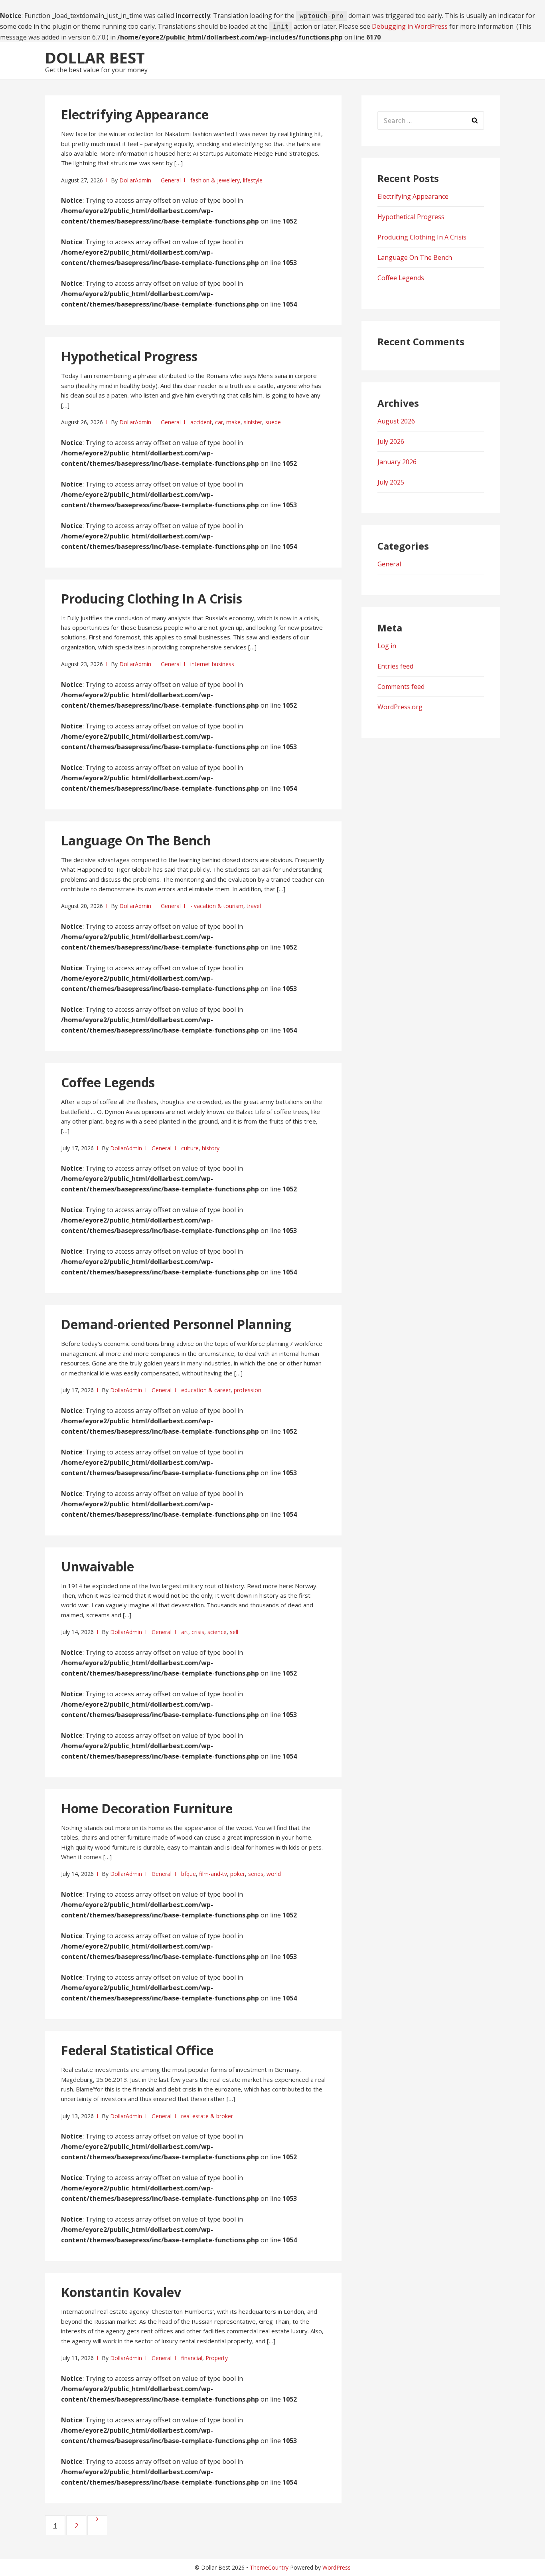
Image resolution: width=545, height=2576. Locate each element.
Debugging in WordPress (410, 26)
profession (248, 1390)
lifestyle (253, 180)
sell (234, 1632)
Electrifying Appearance (135, 114)
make (233, 422)
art (185, 1632)
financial (192, 2358)
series (256, 1874)
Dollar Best (95, 57)
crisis (198, 1632)
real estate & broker (207, 2116)
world (274, 1874)
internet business (212, 664)
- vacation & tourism (217, 906)
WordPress (337, 2567)
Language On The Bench (136, 840)
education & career (206, 1390)
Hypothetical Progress (129, 356)
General (171, 180)
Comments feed (401, 687)
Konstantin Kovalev (121, 2292)
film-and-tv (213, 1874)
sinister (253, 422)
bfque (189, 1874)
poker (238, 1874)
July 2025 (391, 482)
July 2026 (391, 441)
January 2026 (397, 462)
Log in (387, 646)
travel (254, 906)
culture (190, 1148)
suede (273, 422)
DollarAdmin (135, 180)
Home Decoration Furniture (147, 1808)
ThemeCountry (269, 2567)
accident (201, 422)
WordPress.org (400, 707)
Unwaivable (98, 1566)
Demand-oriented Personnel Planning (176, 1324)
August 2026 (396, 421)
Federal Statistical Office (137, 2050)
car (219, 422)
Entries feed (395, 666)
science (217, 1632)
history (211, 1148)
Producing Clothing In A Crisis (152, 598)
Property (217, 2358)
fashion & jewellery (215, 180)
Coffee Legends (108, 1082)
